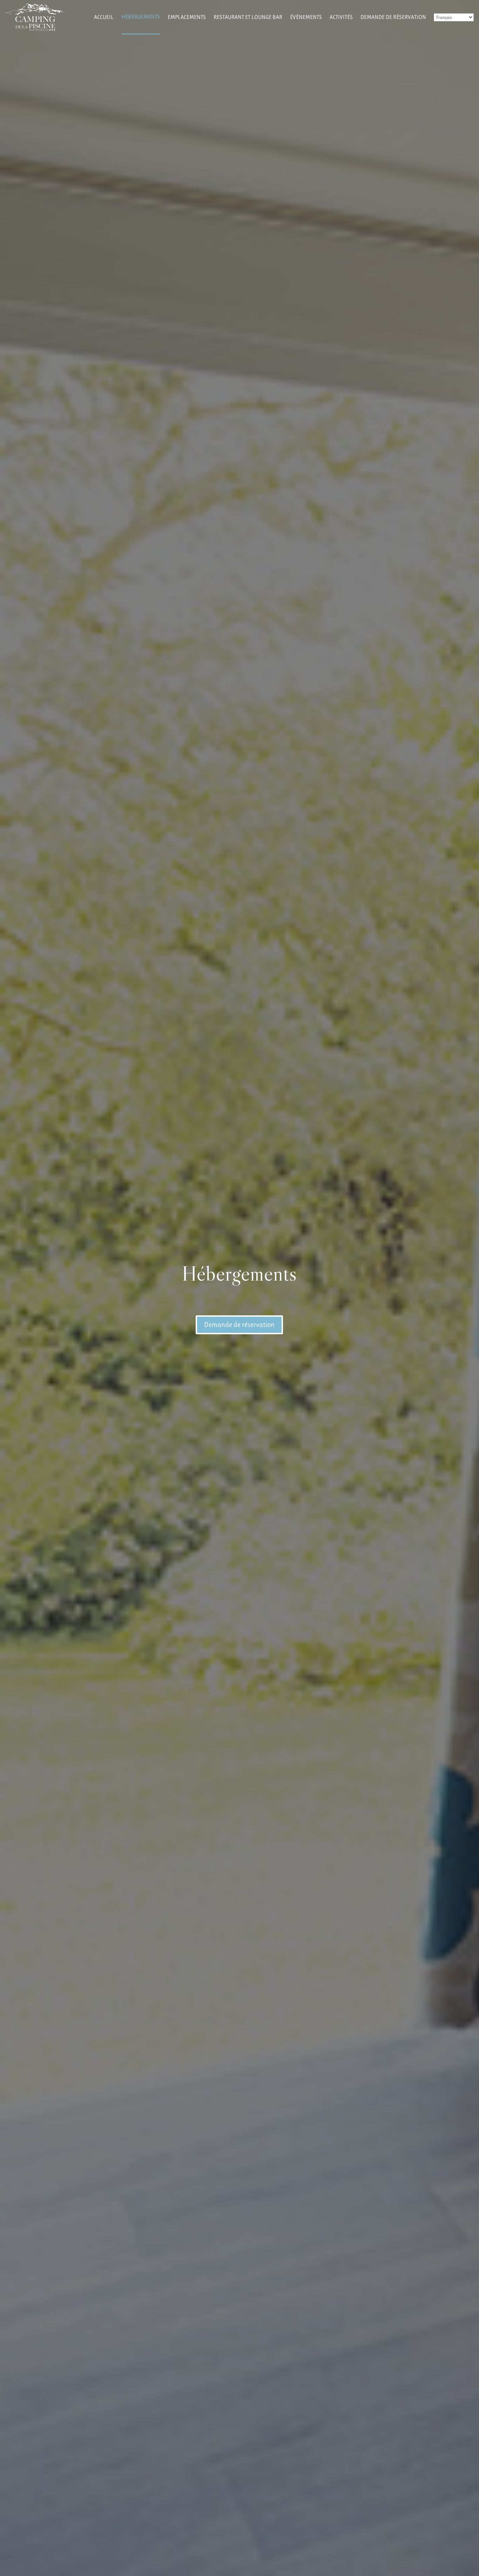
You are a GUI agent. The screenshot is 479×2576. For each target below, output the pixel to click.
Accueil (104, 17)
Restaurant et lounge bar (248, 17)
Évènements (306, 17)
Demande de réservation (393, 17)
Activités (341, 17)
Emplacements (187, 17)
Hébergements (141, 17)
